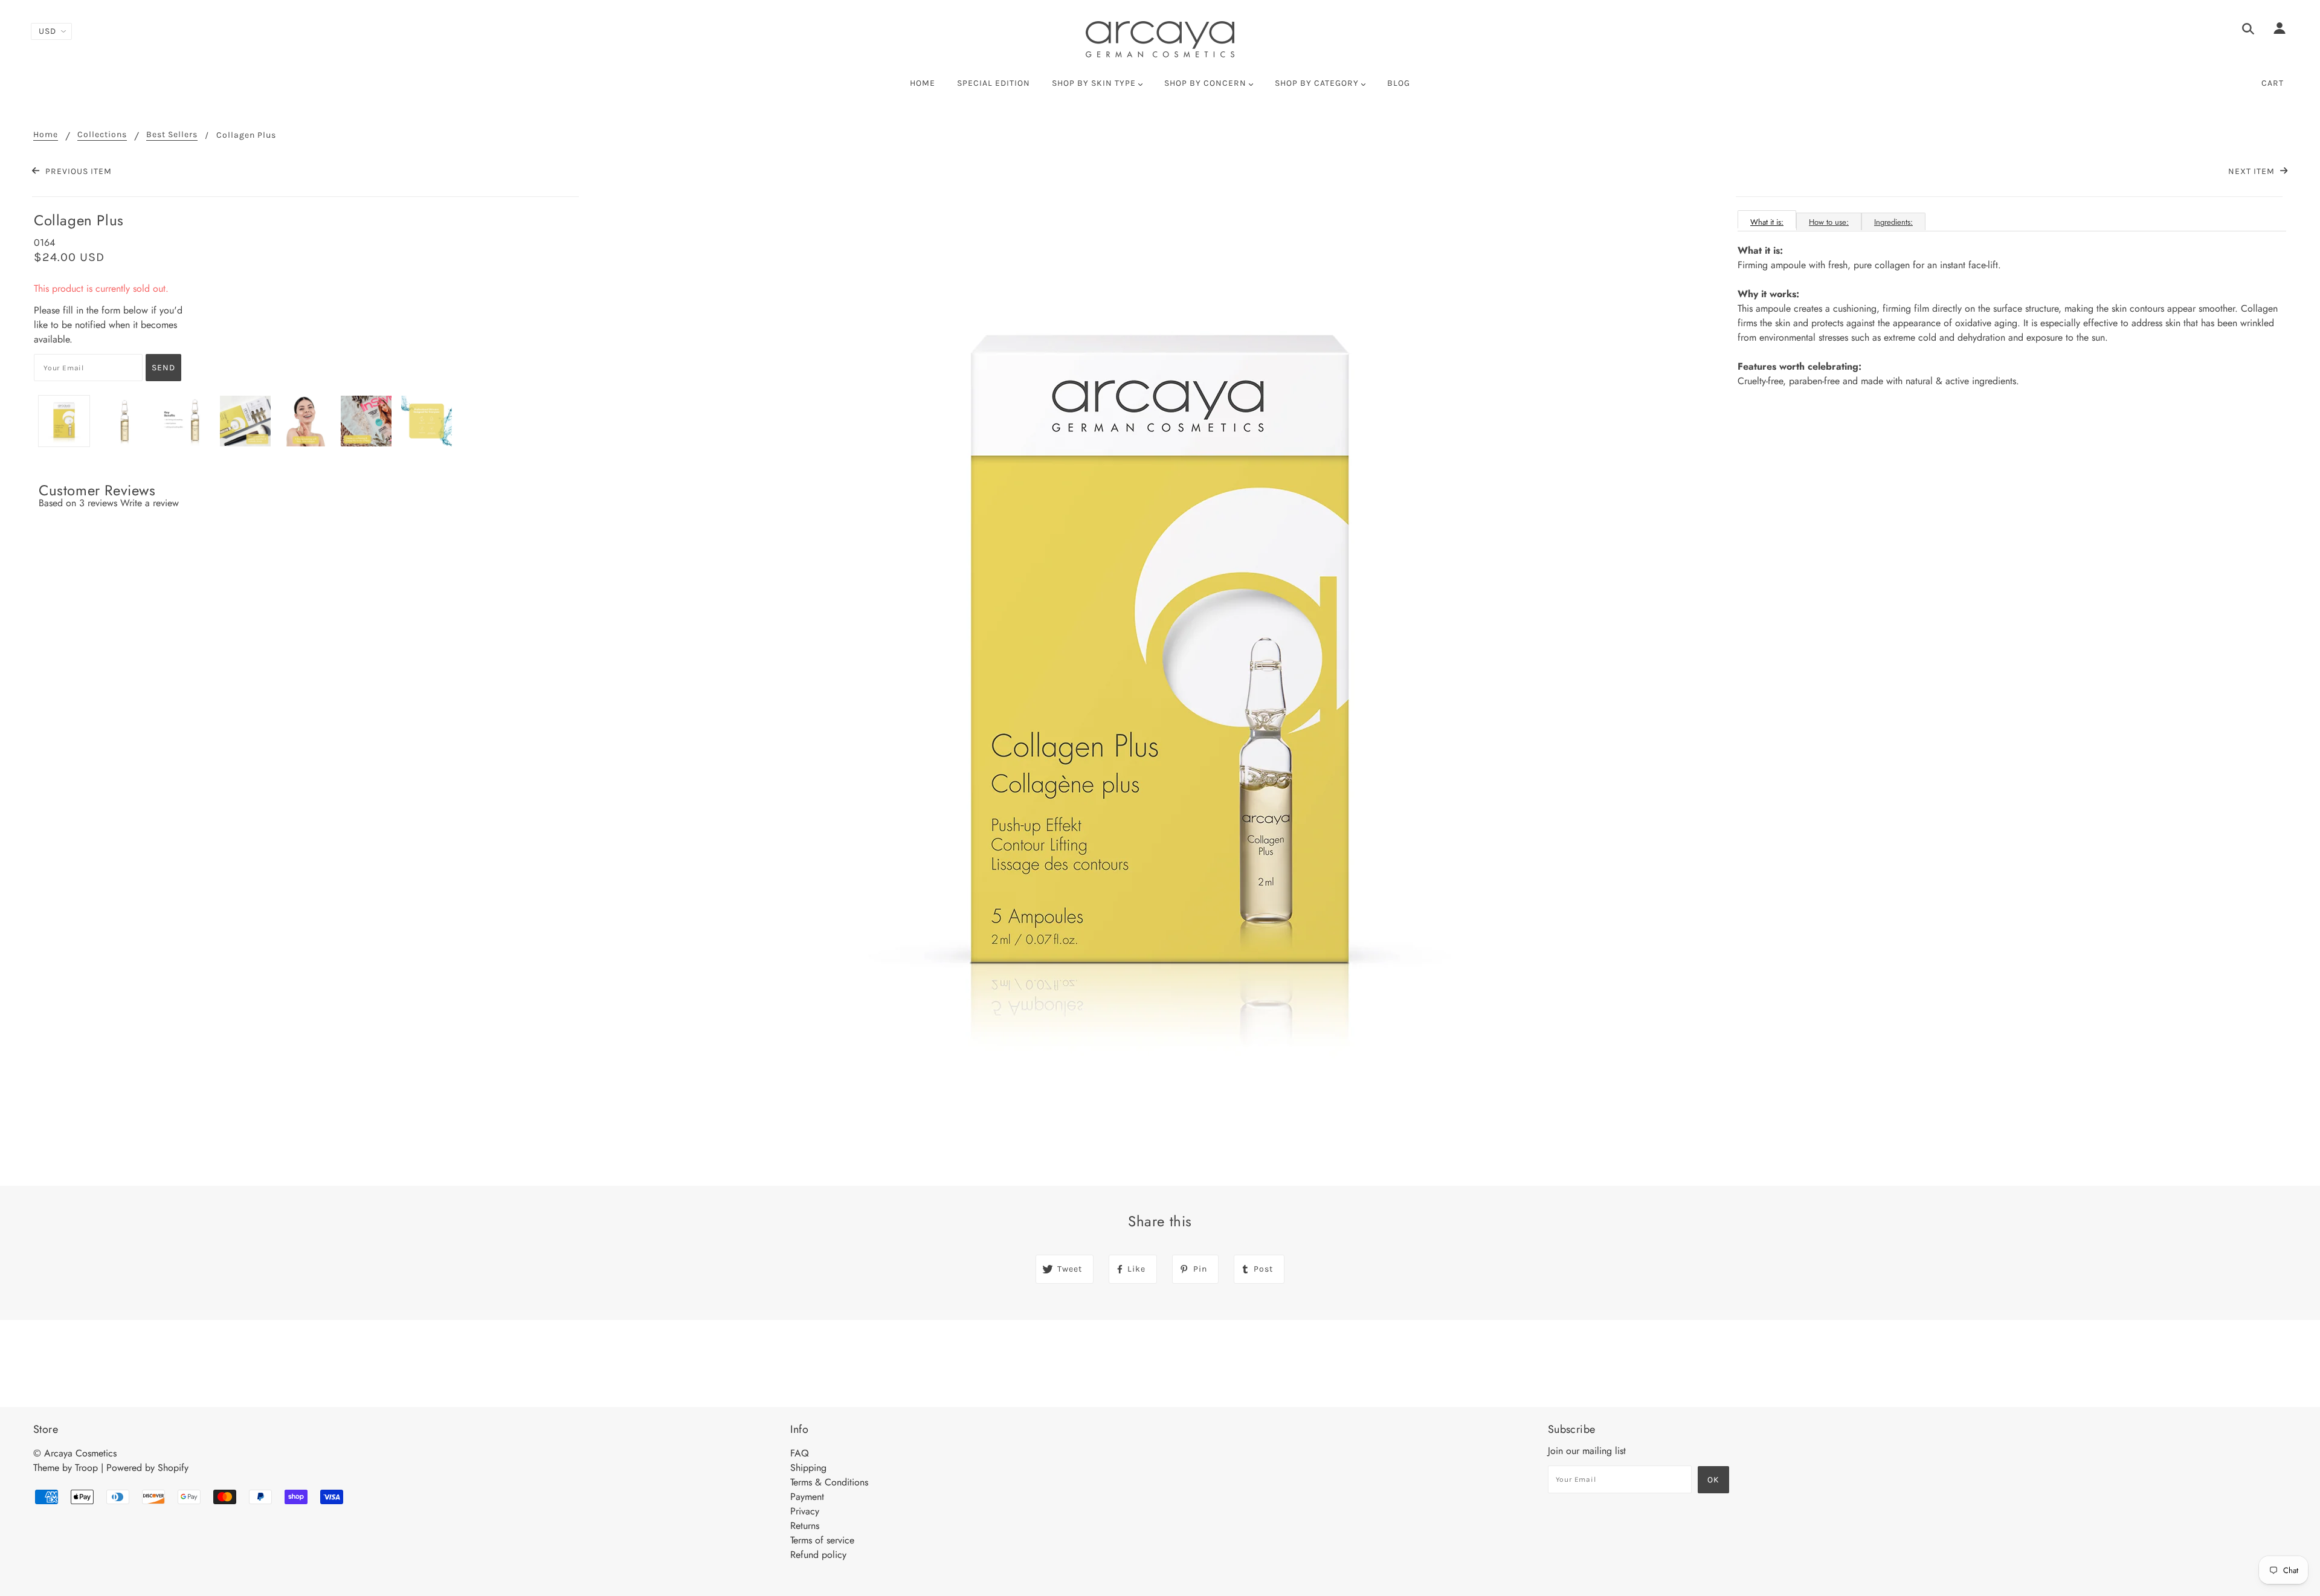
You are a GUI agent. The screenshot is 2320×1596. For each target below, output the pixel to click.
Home (46, 135)
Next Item (2253, 171)
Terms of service (822, 1540)
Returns (805, 1526)
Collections (102, 135)
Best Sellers (172, 135)
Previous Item (77, 171)
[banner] (1160, 39)
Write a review (150, 503)
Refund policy (818, 1555)
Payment (807, 1497)
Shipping (808, 1468)
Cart (2273, 83)
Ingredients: (1893, 222)
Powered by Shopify (147, 1468)
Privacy (805, 1511)
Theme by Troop (66, 1468)
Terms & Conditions (829, 1482)
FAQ (800, 1453)
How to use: (1829, 222)
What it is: (1767, 222)
